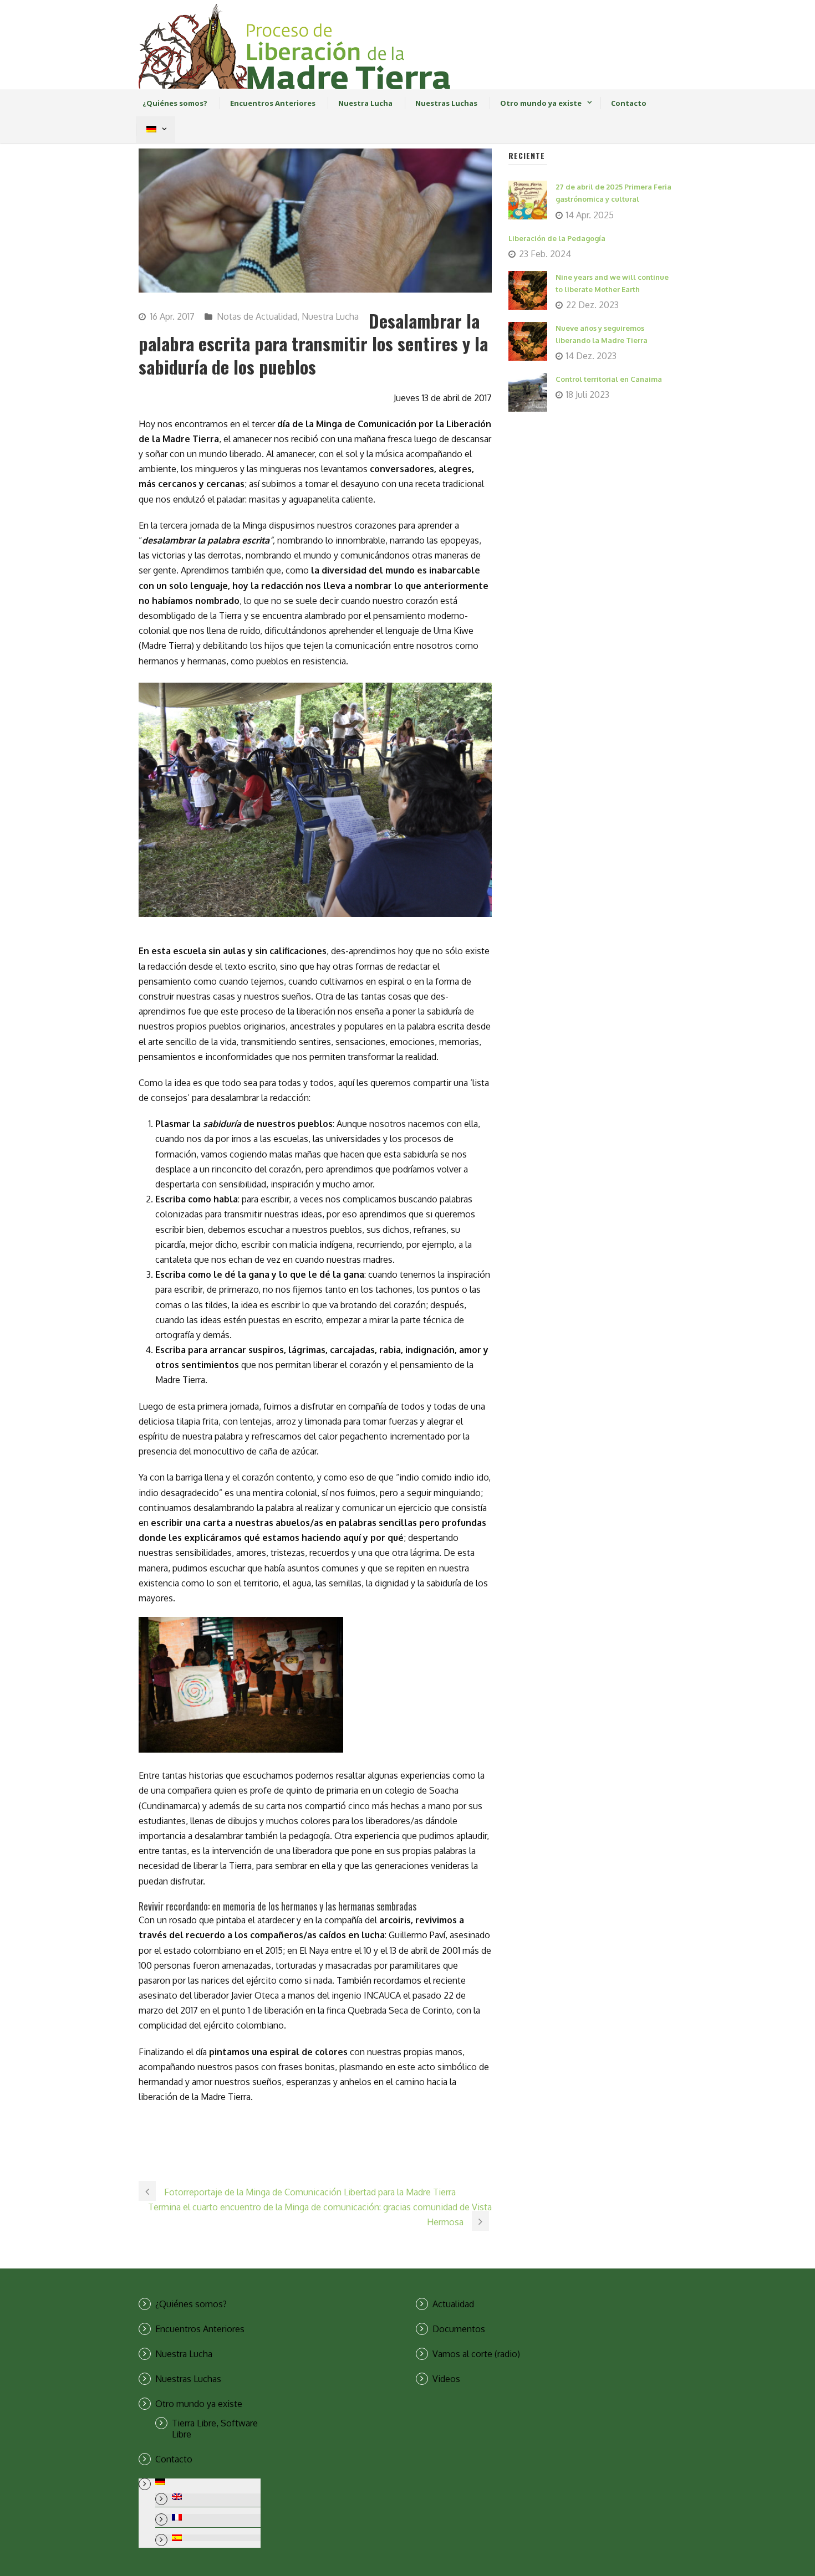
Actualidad (453, 2304)
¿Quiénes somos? (175, 103)
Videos (446, 2379)
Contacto (629, 103)
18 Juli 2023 (588, 395)
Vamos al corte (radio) (476, 2354)
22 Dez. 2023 (592, 305)
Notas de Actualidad (257, 316)
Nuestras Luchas (446, 103)
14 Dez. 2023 (591, 356)
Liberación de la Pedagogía (557, 238)
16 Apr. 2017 (172, 316)
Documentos (459, 2329)
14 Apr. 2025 (590, 215)
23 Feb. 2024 (545, 254)
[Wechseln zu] (151, 130)
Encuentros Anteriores (273, 103)
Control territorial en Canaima (609, 379)
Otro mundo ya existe (541, 103)
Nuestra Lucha (365, 103)
